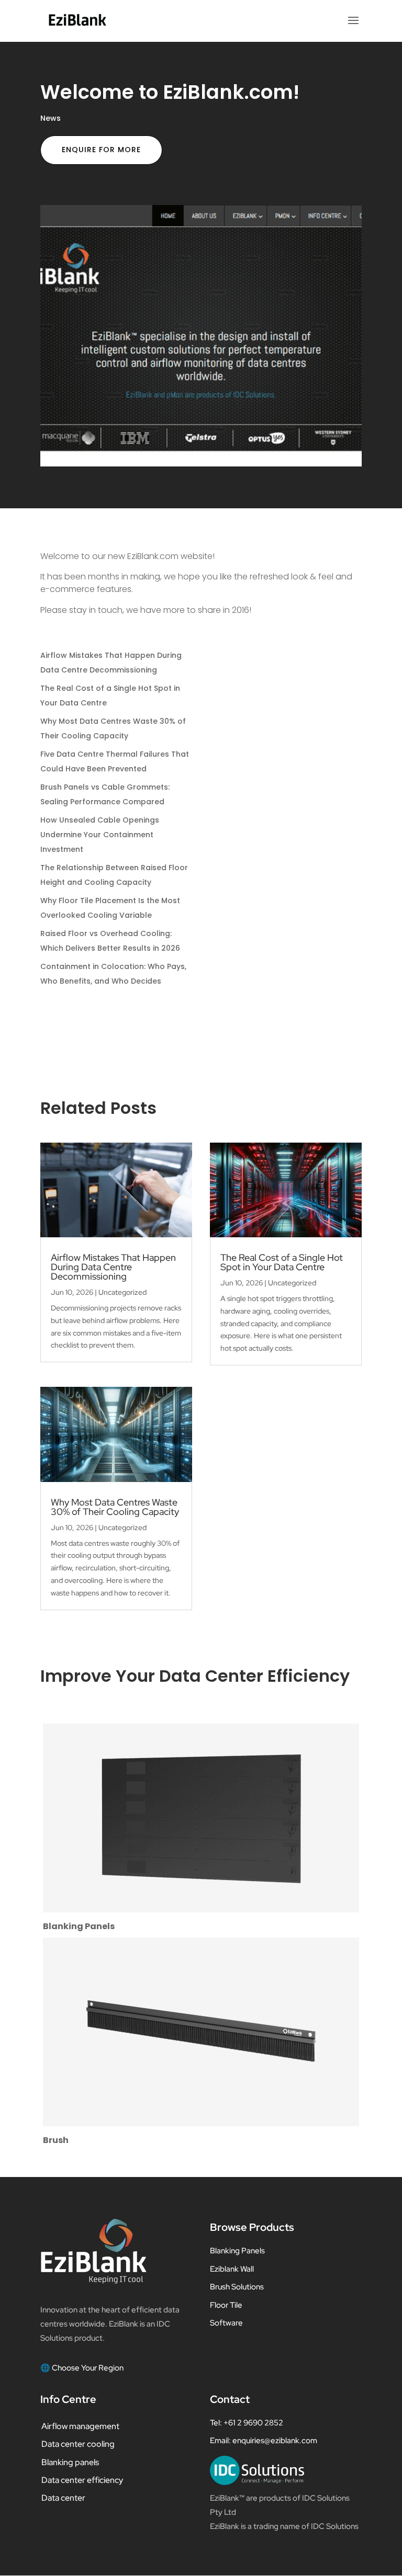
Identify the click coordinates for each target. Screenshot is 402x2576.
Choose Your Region (88, 2368)
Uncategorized (122, 1292)
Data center (63, 2498)
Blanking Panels (237, 2251)
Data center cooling (78, 2444)
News (51, 118)
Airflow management (80, 2426)
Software (226, 2323)
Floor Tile (226, 2305)
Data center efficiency (82, 2480)
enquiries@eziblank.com (275, 2441)
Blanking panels (70, 2462)
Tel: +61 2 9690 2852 (247, 2423)
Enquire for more (101, 150)
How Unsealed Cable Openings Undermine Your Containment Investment (100, 835)
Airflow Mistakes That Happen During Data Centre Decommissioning (113, 1267)
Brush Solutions (237, 2287)
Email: (221, 2441)
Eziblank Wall (232, 2269)
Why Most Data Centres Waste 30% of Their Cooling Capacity (115, 1507)
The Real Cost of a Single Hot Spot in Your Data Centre (282, 1262)
